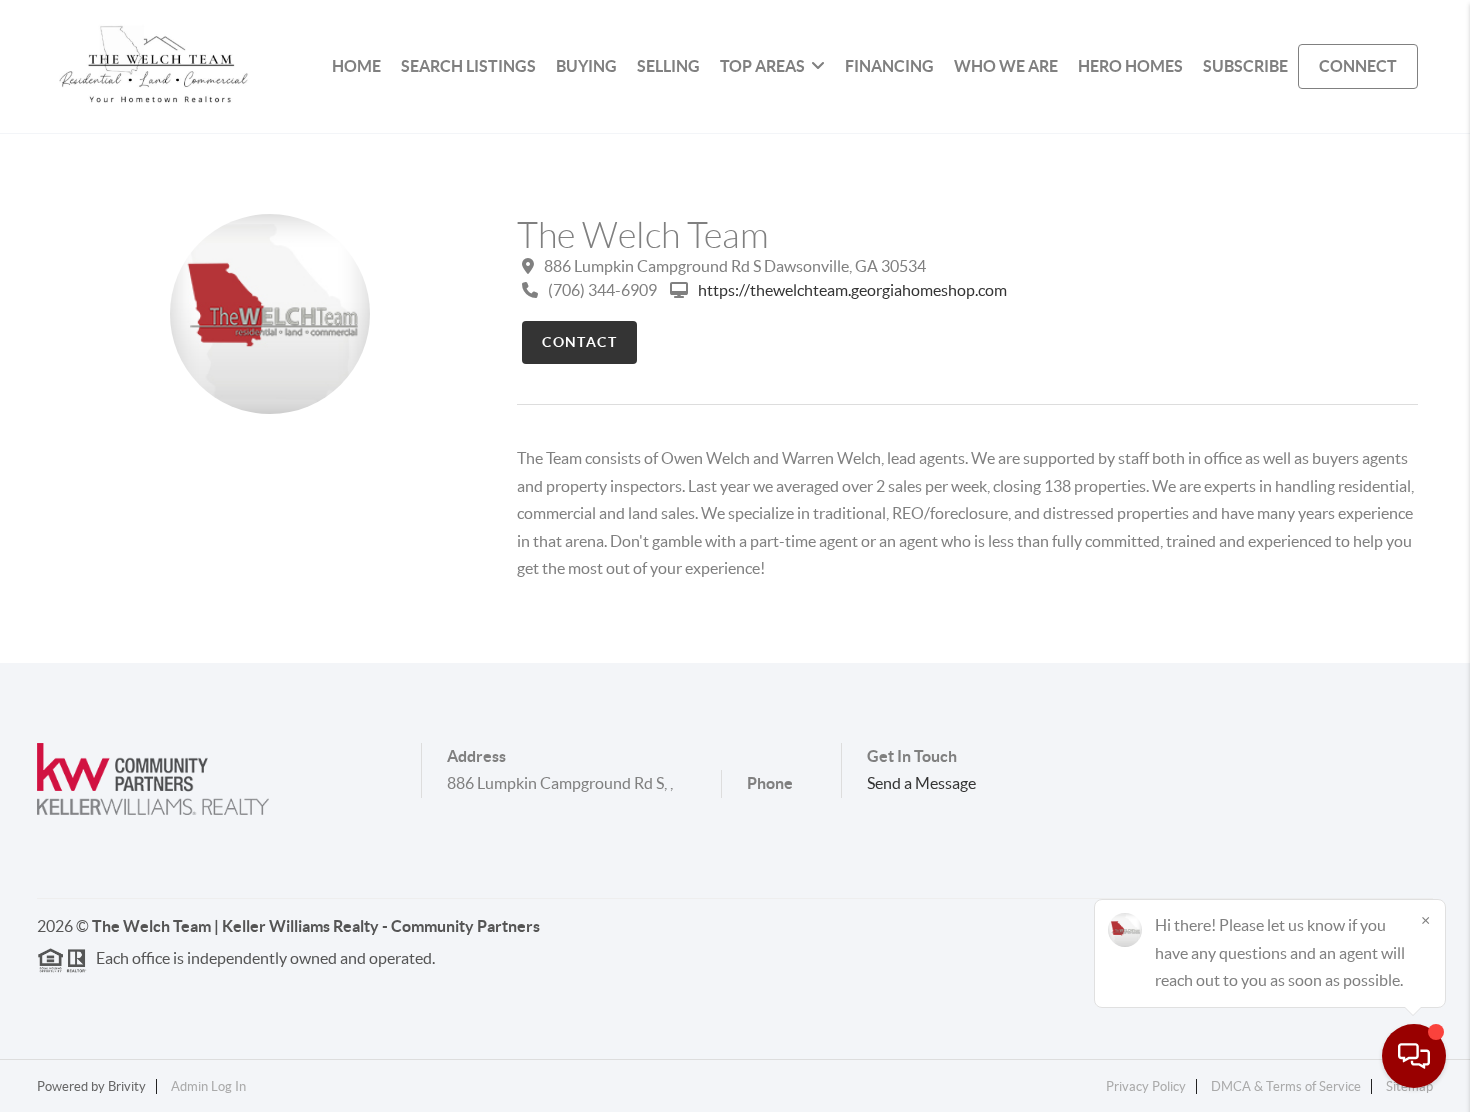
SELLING (668, 66)
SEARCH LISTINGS (468, 66)
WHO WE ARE (1006, 66)
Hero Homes (1130, 66)
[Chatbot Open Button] (1414, 1056)
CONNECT (1358, 66)
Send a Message (921, 783)
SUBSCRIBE (1245, 66)
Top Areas (762, 66)
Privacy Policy (1146, 1086)
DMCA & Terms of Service (1286, 1086)
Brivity (127, 1086)
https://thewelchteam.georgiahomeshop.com (852, 290)
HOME (356, 66)
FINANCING (889, 66)
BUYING (586, 66)
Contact (579, 342)
